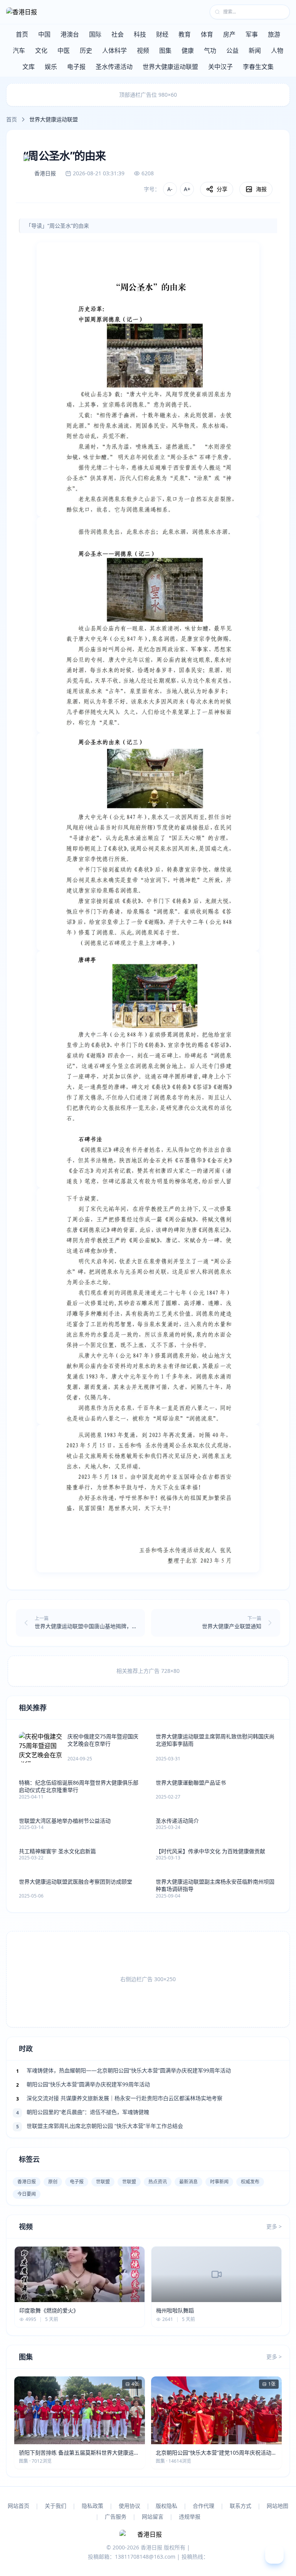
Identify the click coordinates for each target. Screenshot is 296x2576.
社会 (118, 34)
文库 (29, 67)
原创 (53, 2182)
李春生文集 (258, 67)
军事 (252, 34)
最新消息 (188, 2182)
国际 (95, 34)
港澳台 (70, 34)
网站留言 (153, 2516)
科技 (140, 34)
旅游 (274, 34)
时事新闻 (219, 2182)
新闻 (255, 50)
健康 (188, 50)
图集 (165, 50)
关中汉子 (220, 67)
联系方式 (240, 2506)
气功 (210, 50)
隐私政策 (92, 2506)
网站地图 (277, 2506)
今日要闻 (27, 2194)
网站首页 (18, 2506)
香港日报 (27, 2182)
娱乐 (51, 67)
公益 (232, 50)
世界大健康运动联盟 (170, 67)
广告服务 (116, 2516)
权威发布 (250, 2182)
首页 (22, 34)
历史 (86, 50)
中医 (64, 50)
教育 (185, 34)
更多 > (274, 2226)
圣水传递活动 (114, 67)
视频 (143, 50)
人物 (277, 50)
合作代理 (203, 2506)
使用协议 (129, 2506)
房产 (229, 34)
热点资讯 (158, 2182)
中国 (44, 34)
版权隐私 (166, 2506)
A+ (187, 189)
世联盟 (103, 2182)
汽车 (19, 50)
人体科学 (114, 50)
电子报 (76, 67)
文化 (41, 50)
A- (170, 189)
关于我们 (55, 2506)
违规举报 (190, 2516)
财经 (162, 34)
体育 (207, 34)
